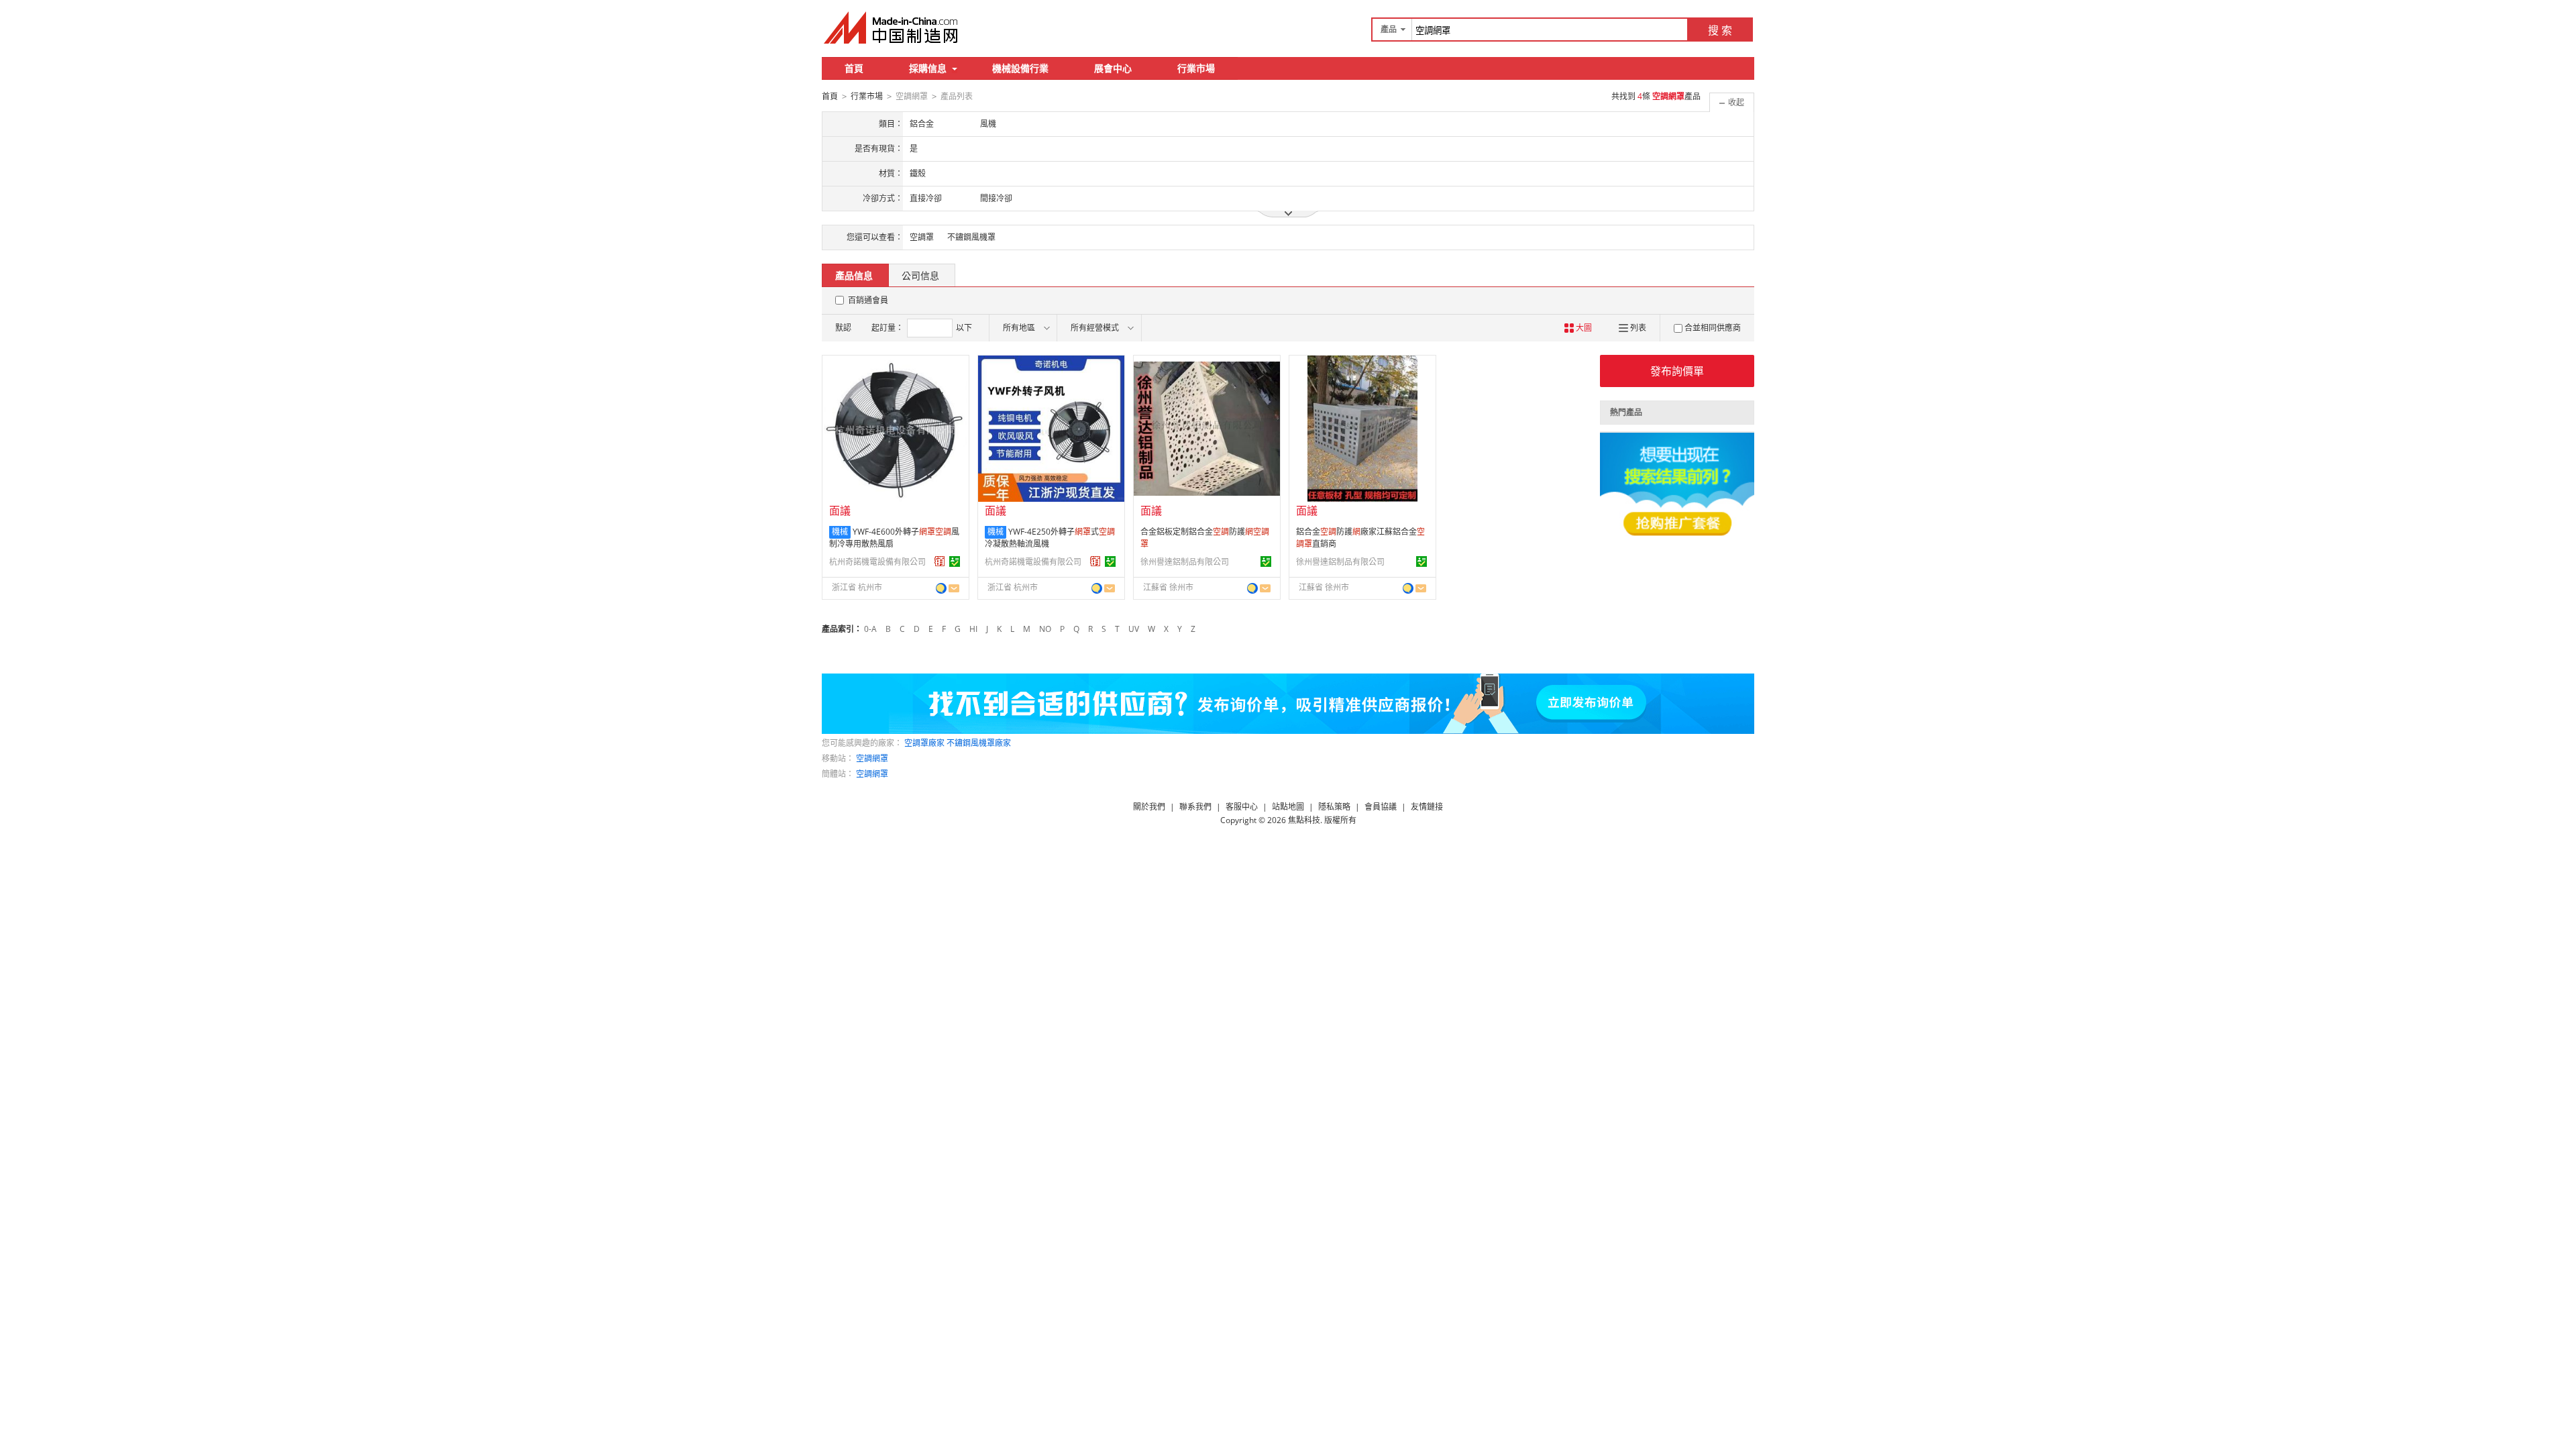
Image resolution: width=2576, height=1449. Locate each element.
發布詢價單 (1677, 371)
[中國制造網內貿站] (892, 28)
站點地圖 (1288, 807)
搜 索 (1720, 30)
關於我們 (1149, 807)
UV (1134, 629)
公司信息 (920, 275)
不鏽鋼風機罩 (971, 237)
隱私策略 (1334, 807)
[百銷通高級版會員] (940, 561)
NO (1045, 629)
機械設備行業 (1020, 68)
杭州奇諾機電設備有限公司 (877, 562)
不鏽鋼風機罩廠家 (979, 743)
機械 (840, 532)
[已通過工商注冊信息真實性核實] (955, 561)
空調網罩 (872, 758)
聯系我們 (1195, 807)
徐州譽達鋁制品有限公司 (1185, 562)
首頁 (854, 68)
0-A (870, 629)
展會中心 (1113, 68)
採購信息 (928, 68)
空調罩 (922, 237)
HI (973, 629)
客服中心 (1242, 807)
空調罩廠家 (924, 743)
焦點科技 (1304, 820)
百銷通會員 (868, 300)
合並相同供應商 (1713, 328)
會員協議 (1381, 807)
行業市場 (1196, 68)
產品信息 (854, 275)
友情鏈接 (1427, 807)
